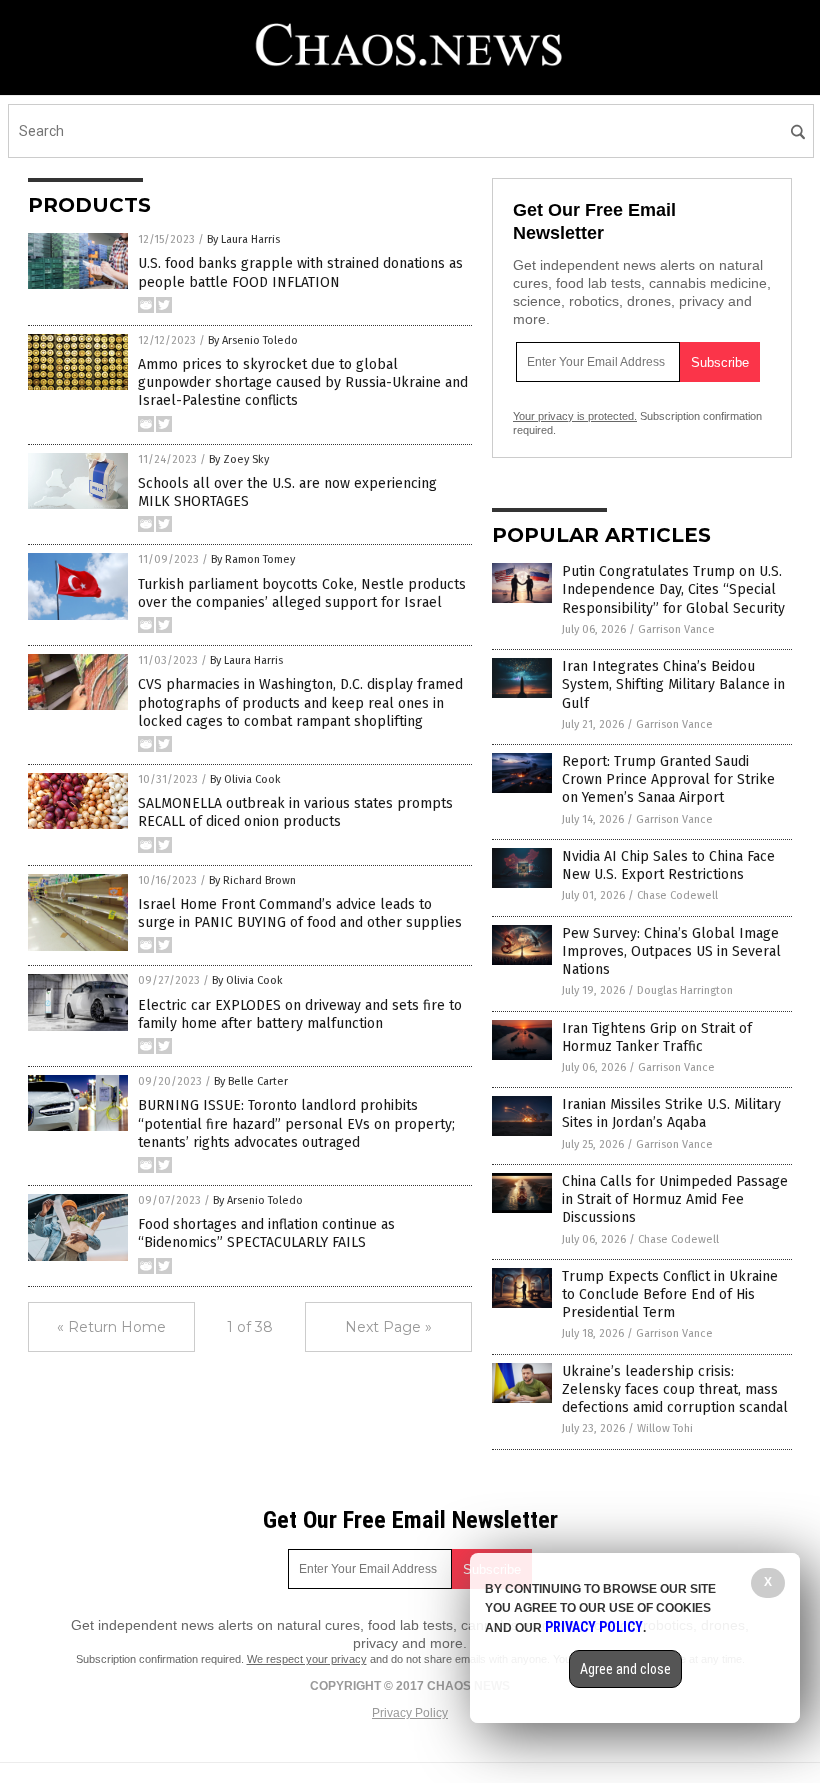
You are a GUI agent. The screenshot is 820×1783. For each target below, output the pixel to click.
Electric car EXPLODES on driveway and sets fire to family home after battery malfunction (300, 1014)
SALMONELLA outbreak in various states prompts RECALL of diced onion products (295, 812)
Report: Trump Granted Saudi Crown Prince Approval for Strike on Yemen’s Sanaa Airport (668, 779)
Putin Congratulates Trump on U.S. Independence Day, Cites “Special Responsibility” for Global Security (673, 589)
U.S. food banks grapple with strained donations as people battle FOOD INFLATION (300, 272)
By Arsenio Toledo (253, 340)
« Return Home (111, 1327)
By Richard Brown (252, 880)
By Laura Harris (243, 239)
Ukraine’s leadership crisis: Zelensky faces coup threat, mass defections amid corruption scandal (675, 1389)
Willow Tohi (665, 1428)
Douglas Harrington (685, 990)
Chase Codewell (677, 895)
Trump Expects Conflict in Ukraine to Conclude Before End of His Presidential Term (670, 1294)
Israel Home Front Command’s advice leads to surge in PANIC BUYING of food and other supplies (300, 913)
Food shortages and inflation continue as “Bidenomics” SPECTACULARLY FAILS (266, 1233)
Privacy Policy (410, 1713)
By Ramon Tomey (253, 559)
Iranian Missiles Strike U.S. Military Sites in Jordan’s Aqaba (671, 1113)
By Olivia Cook (245, 779)
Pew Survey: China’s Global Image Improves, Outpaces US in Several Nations (671, 951)
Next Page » (388, 1327)
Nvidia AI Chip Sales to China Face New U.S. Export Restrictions (668, 865)
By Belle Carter (251, 1081)
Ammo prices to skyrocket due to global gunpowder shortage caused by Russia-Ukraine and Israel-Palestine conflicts (303, 382)
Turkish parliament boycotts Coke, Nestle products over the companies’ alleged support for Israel (302, 593)
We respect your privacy (307, 1659)
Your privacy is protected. (575, 416)
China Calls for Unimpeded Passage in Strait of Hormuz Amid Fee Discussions (675, 1199)
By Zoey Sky (239, 459)
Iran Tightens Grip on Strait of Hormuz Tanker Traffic (657, 1037)
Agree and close (625, 1669)
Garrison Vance (676, 629)
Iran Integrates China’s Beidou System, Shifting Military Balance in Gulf (673, 684)
